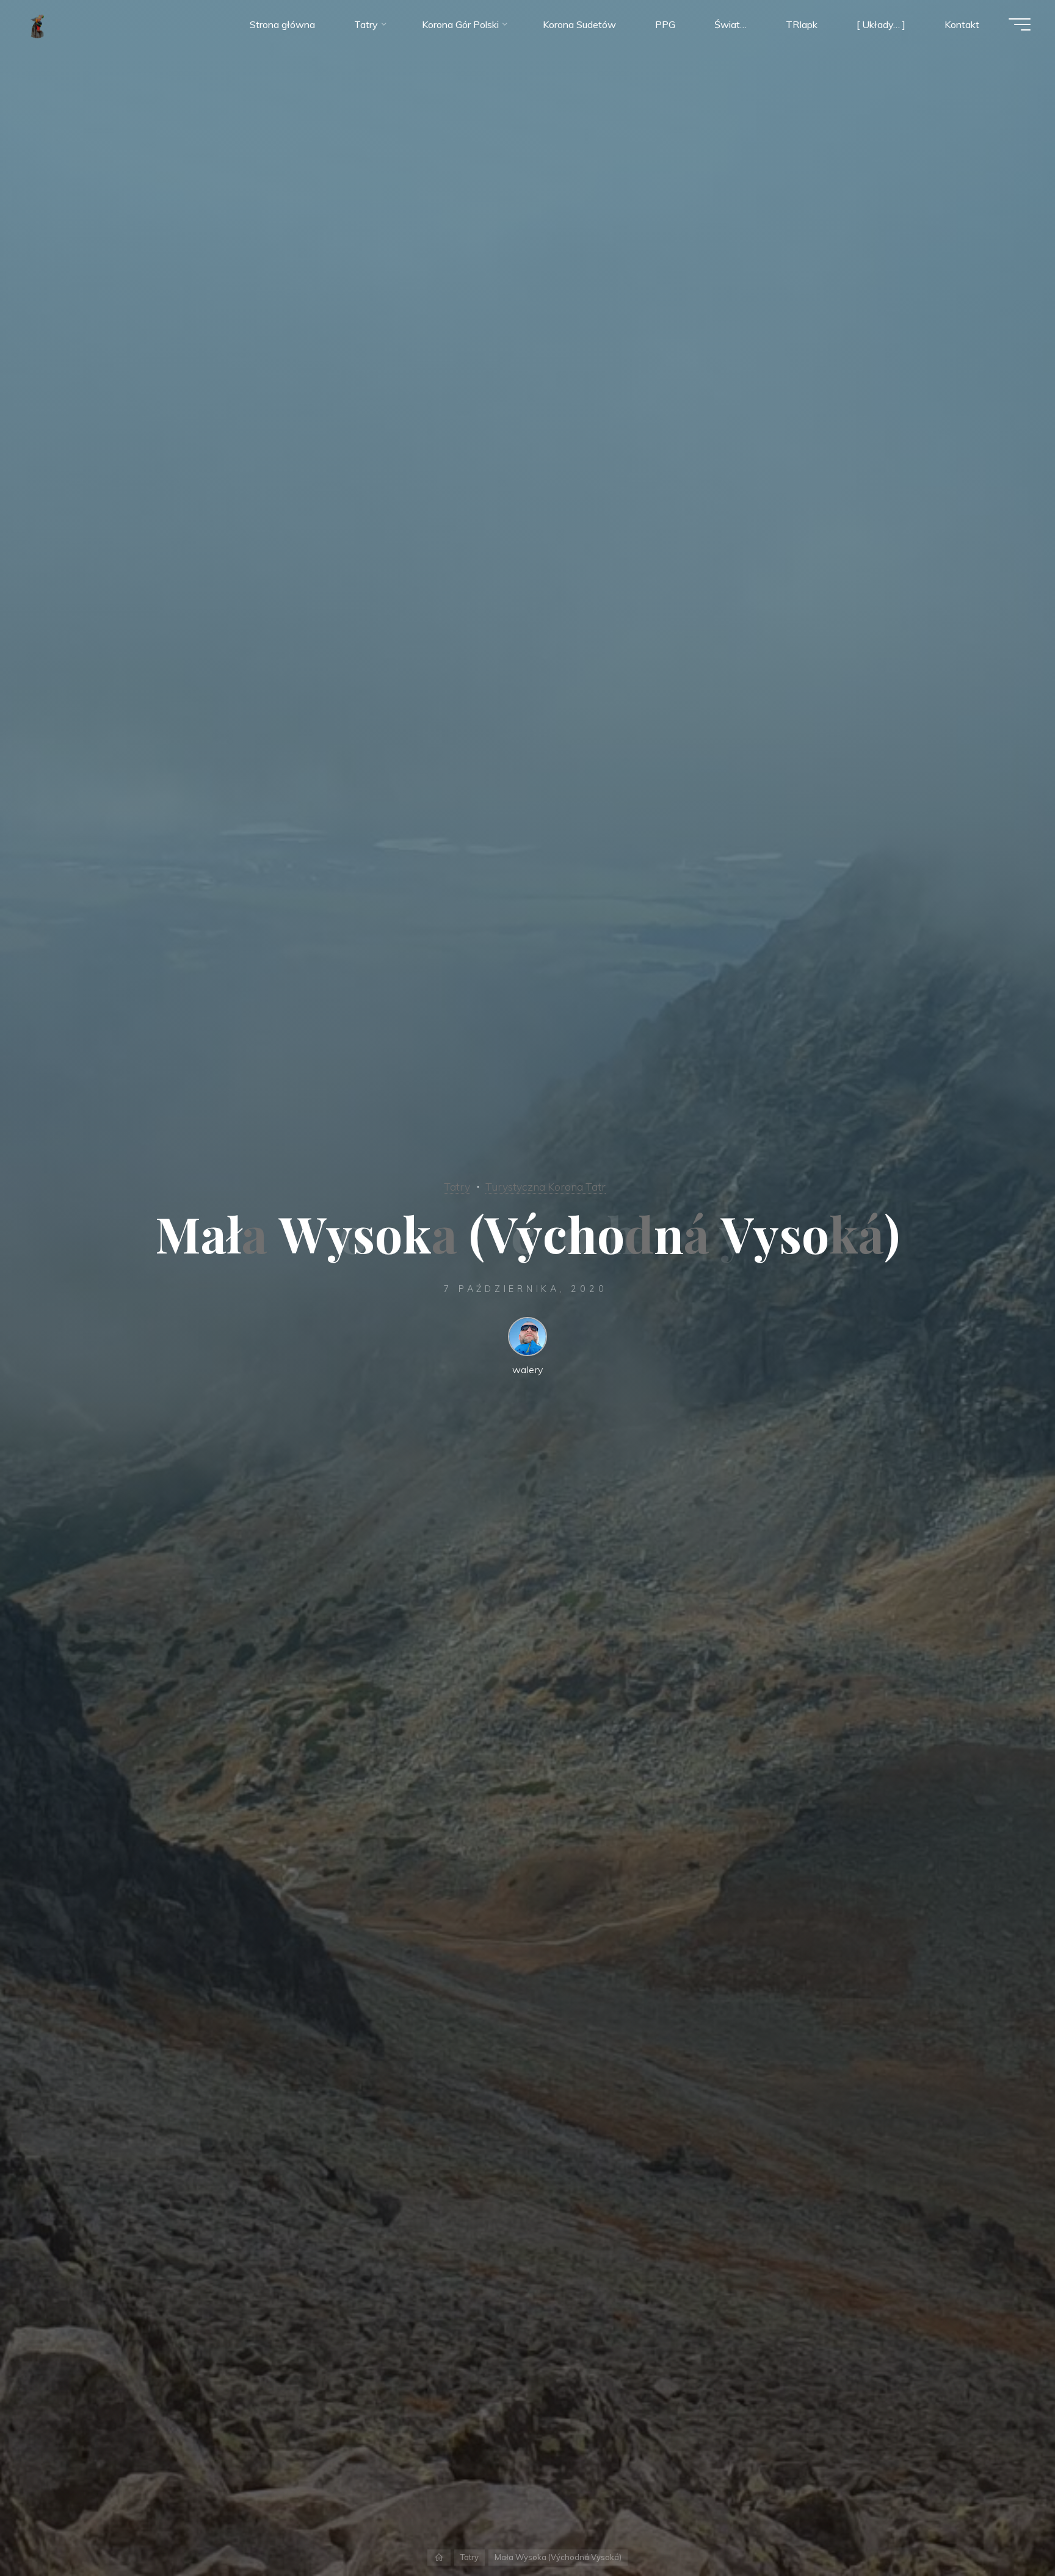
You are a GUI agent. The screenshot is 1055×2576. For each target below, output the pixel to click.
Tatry (457, 1186)
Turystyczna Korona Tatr (546, 1186)
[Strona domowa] (439, 2557)
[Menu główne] (1020, 24)
